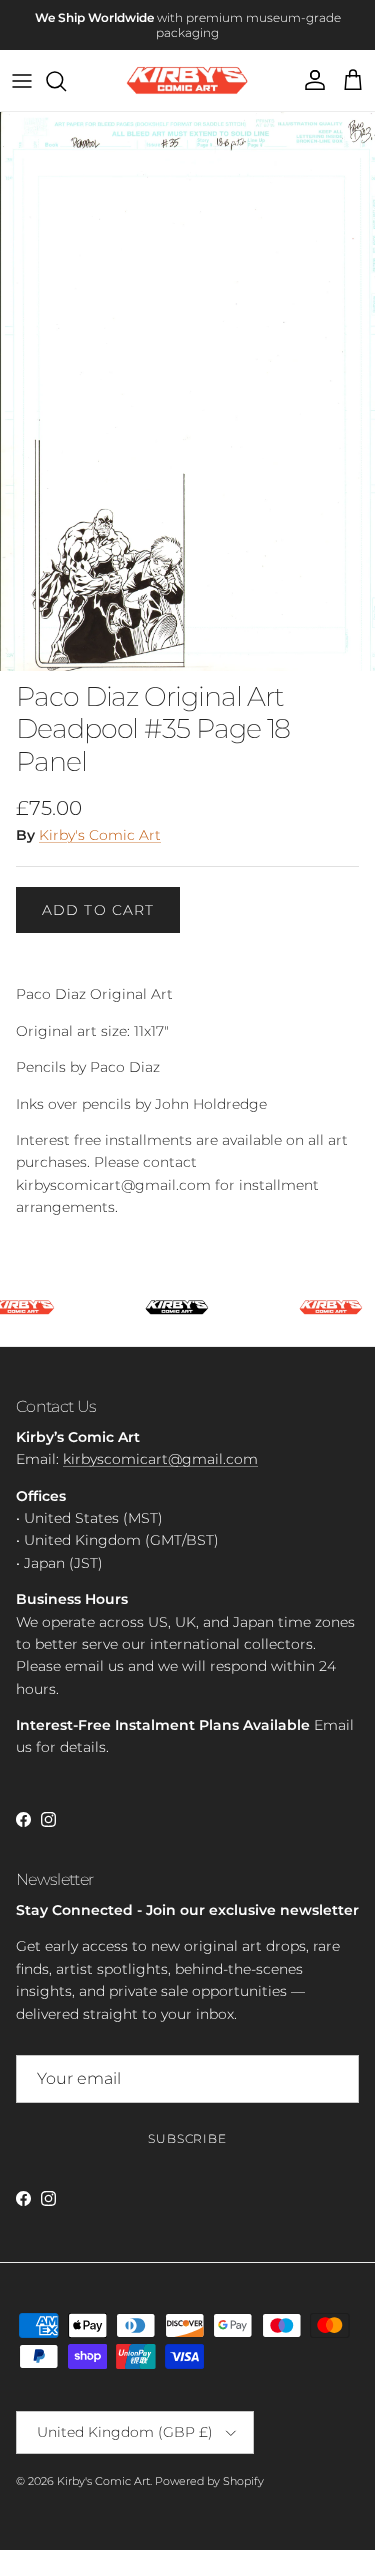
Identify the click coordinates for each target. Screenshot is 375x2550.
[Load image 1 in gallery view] (187, 391)
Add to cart (98, 910)
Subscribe (188, 2138)
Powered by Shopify (209, 2481)
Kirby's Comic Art (100, 835)
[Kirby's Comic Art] (187, 80)
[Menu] (22, 81)
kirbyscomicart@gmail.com (160, 1459)
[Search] (66, 81)
